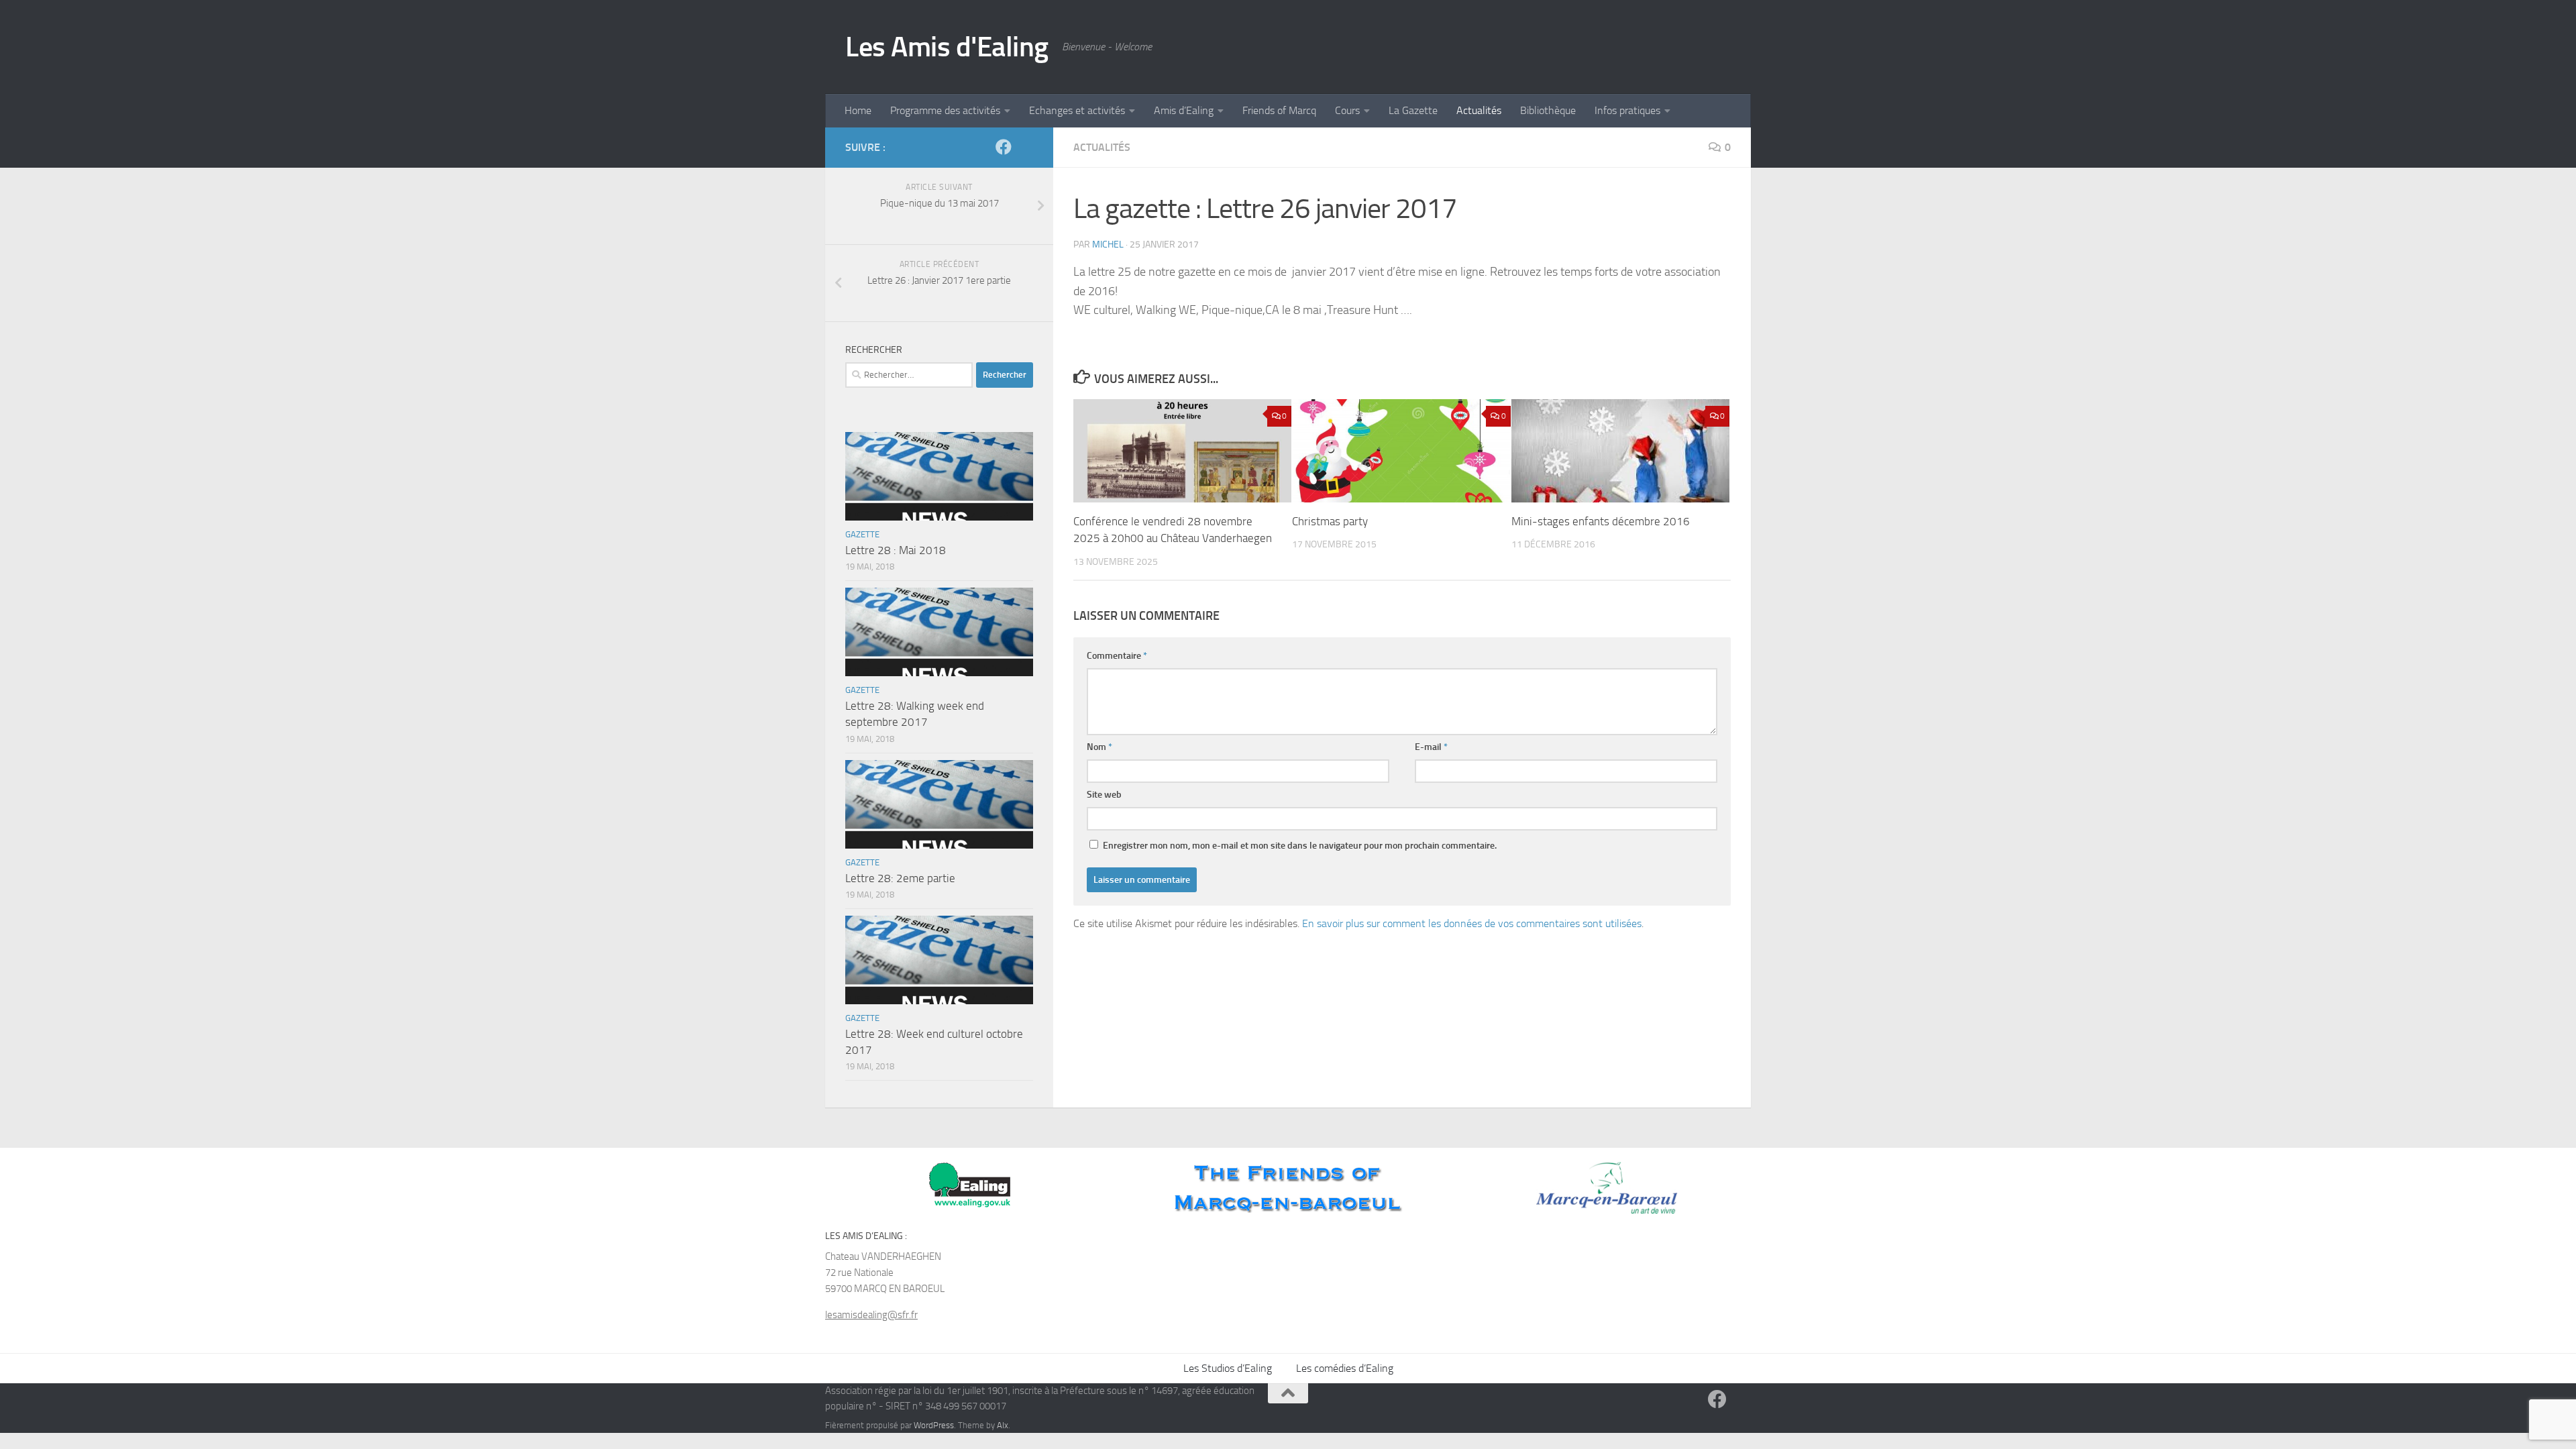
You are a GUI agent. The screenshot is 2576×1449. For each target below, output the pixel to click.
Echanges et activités (1077, 110)
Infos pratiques (1627, 110)
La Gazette (1413, 110)
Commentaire (1117, 656)
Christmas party (1330, 521)
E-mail (1431, 747)
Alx (1003, 1425)
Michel (1108, 245)
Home (858, 110)
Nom (1099, 747)
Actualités (1479, 110)
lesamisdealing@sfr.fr (871, 1315)
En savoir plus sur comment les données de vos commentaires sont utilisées (1472, 923)
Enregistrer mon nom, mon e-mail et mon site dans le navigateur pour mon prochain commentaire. (1300, 846)
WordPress (934, 1425)
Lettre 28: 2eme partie (900, 878)
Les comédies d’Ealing (1345, 1368)
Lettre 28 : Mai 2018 (896, 550)
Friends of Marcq (1279, 110)
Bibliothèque (1548, 110)
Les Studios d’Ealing (1228, 1368)
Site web (1104, 795)
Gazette (862, 534)
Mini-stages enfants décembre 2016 (1601, 521)
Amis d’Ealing (1184, 110)
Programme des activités (945, 110)
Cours (1347, 110)
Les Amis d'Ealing (947, 47)
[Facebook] (1004, 147)
